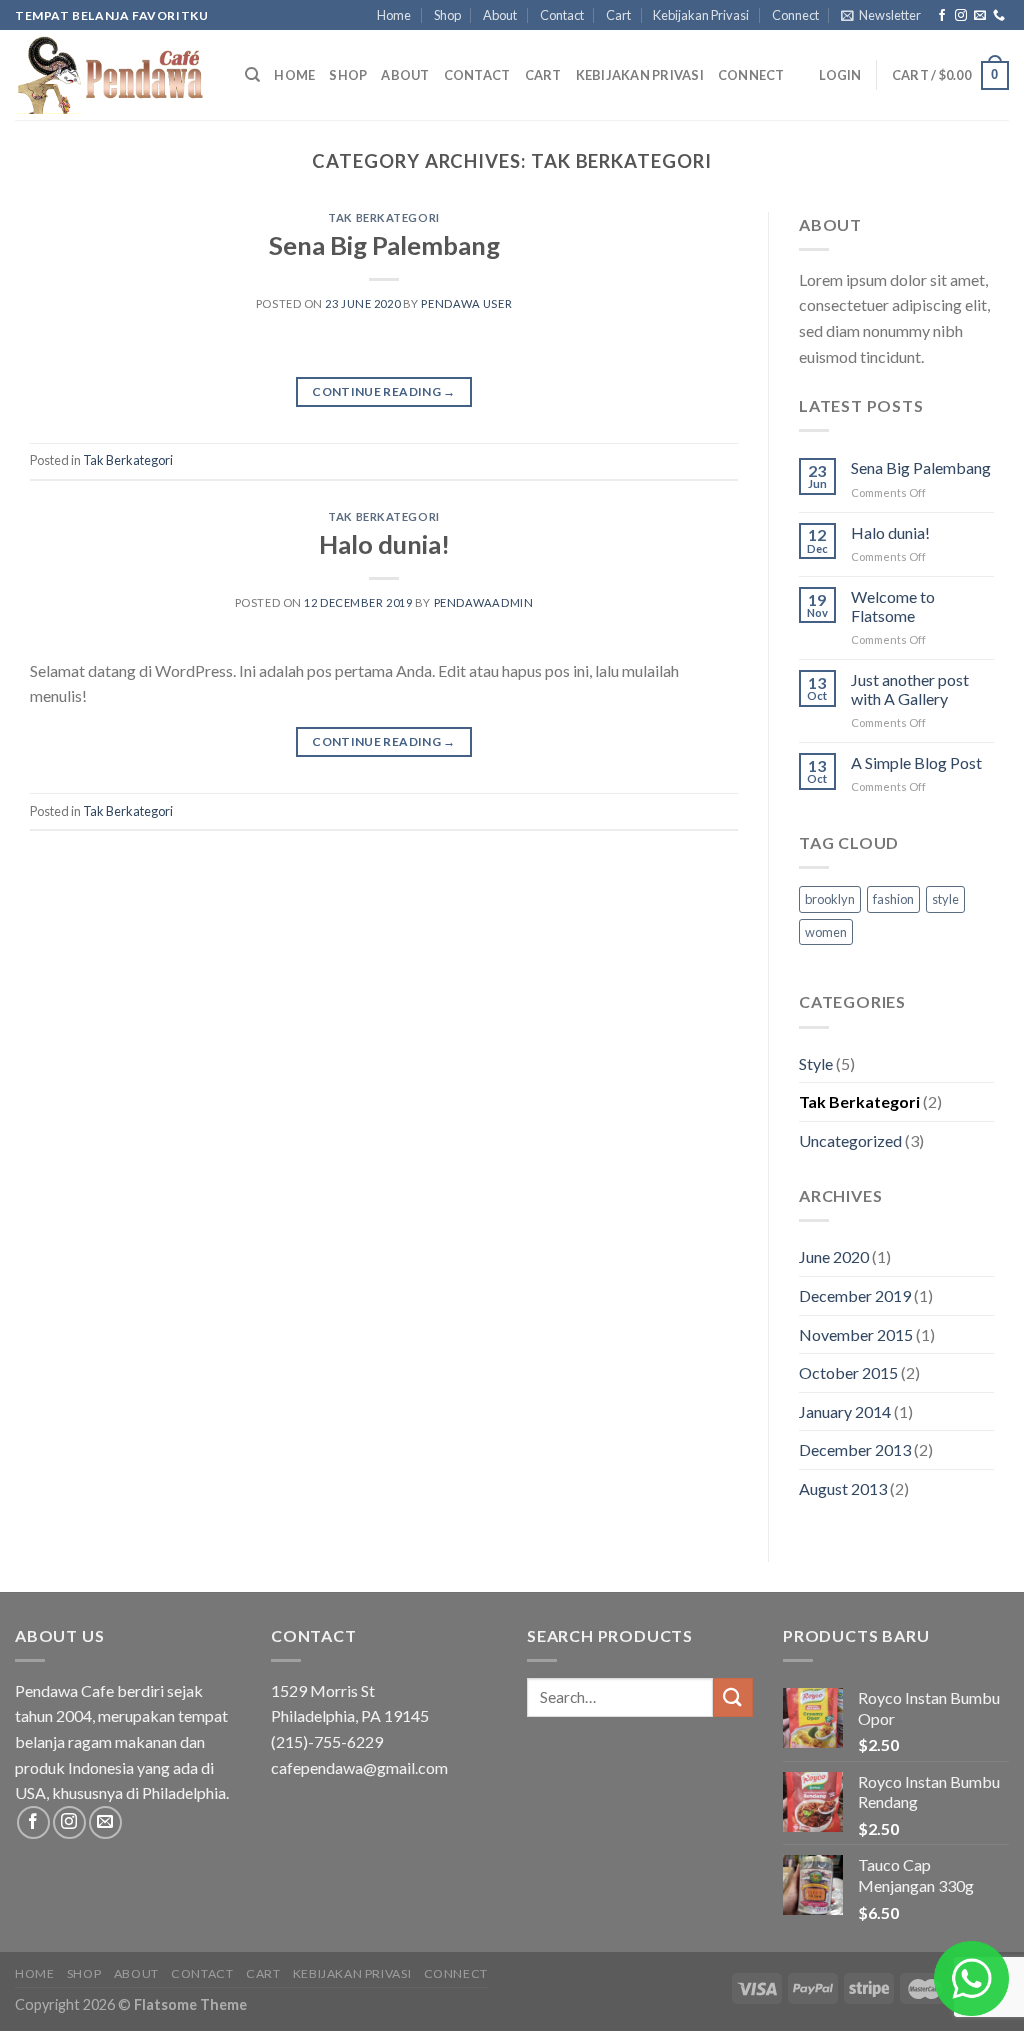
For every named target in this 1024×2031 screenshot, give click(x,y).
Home (394, 15)
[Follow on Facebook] (942, 16)
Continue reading (384, 391)
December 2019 (855, 1295)
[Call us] (999, 16)
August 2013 (843, 1488)
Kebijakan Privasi (701, 15)
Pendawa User (466, 303)
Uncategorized (850, 1140)
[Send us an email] (980, 16)
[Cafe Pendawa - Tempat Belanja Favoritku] (115, 75)
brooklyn (830, 899)
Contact (562, 15)
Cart (618, 15)
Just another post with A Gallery (910, 689)
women (826, 932)
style (945, 899)
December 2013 (855, 1449)
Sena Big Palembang (384, 245)
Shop (447, 15)
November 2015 (856, 1334)
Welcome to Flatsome (893, 606)
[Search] (252, 75)
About (500, 15)
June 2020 (834, 1256)
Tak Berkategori (383, 217)
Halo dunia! (384, 544)
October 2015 (848, 1372)
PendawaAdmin (484, 602)
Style (816, 1063)
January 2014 (845, 1411)
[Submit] (733, 1697)
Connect (795, 15)
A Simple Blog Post (916, 762)
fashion (893, 899)
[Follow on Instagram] (961, 16)
